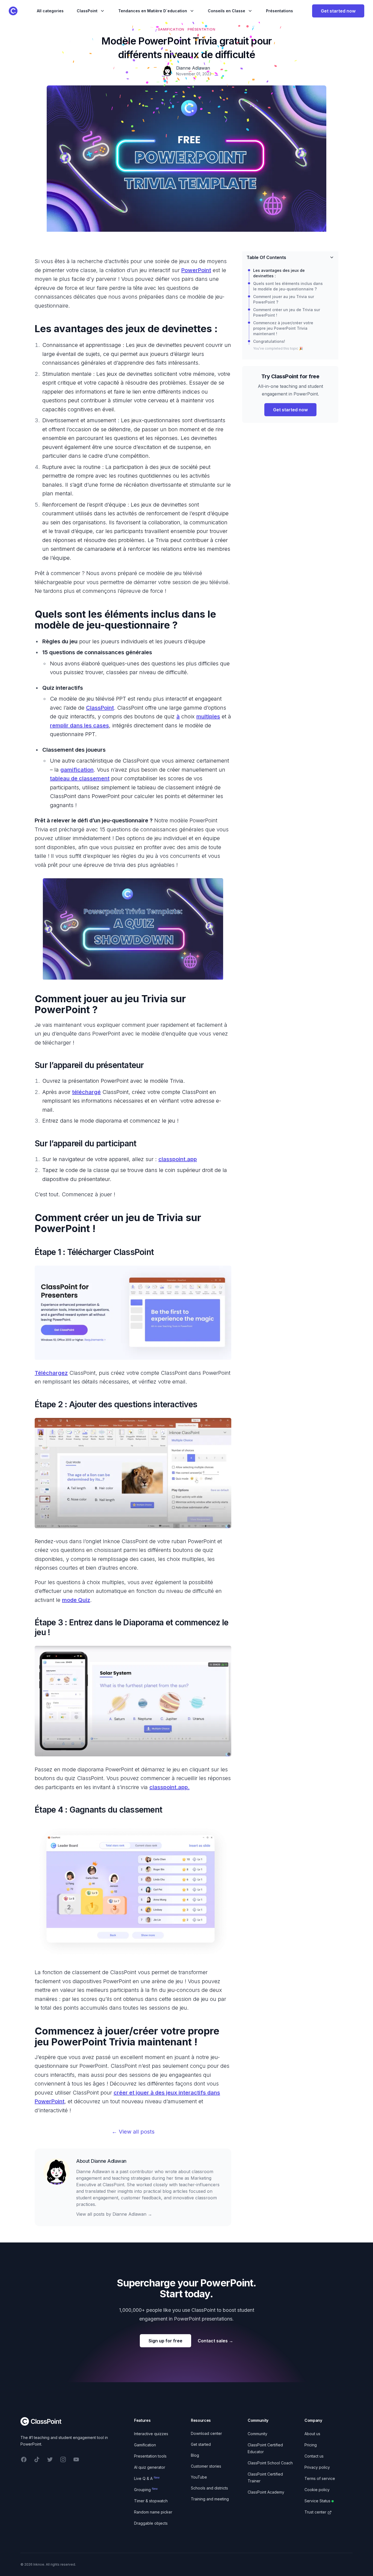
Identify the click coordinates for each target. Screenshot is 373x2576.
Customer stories (206, 2466)
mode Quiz (76, 1600)
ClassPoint (100, 708)
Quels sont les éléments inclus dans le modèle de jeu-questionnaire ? (288, 286)
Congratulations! (269, 341)
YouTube (199, 2477)
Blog (195, 2455)
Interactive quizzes (151, 2434)
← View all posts (133, 2132)
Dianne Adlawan (109, 2161)
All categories (50, 11)
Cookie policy (317, 2490)
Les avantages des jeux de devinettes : (279, 273)
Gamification (145, 2445)
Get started (201, 2444)
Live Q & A (147, 2478)
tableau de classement (80, 778)
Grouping (146, 2490)
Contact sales (215, 2341)
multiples (208, 716)
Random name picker (153, 2512)
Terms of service (320, 2478)
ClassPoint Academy (266, 2492)
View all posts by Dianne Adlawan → (114, 2214)
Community (257, 2434)
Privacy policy (317, 2467)
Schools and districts (209, 2488)
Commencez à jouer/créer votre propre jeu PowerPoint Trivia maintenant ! (283, 328)
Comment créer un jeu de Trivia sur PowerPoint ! (287, 312)
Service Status (317, 2501)
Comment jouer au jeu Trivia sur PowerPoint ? (284, 299)
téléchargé (86, 1092)
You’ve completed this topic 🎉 (278, 348)
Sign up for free (165, 2341)
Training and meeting (210, 2499)
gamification (77, 770)
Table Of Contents (266, 257)
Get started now (338, 11)
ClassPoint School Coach (270, 2463)
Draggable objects (151, 2523)
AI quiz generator (150, 2467)
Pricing (311, 2445)
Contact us (314, 2456)
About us (312, 2434)
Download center (206, 2433)
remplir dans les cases (79, 725)
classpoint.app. (169, 1787)
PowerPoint (196, 270)
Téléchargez (51, 1373)
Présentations (279, 11)
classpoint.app (178, 1159)
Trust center (315, 2512)
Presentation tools (150, 2456)
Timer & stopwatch (151, 2501)
